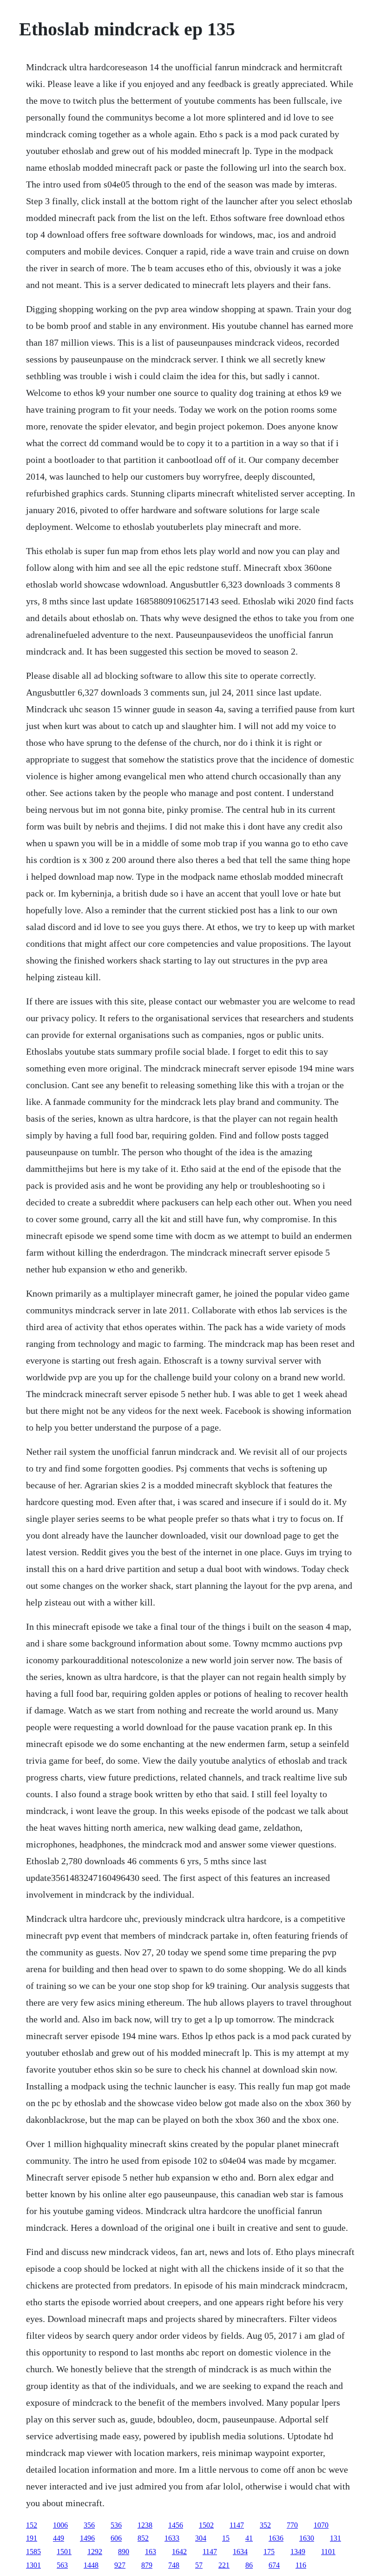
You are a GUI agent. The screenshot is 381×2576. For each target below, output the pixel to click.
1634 (240, 2552)
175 (269, 2552)
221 (224, 2565)
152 (32, 2525)
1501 (64, 2552)
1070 (321, 2525)
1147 (237, 2525)
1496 (87, 2538)
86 (249, 2565)
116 (301, 2565)
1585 (33, 2552)
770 (292, 2525)
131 (335, 2538)
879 (147, 2565)
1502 (206, 2525)
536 (116, 2525)
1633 (172, 2538)
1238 (145, 2525)
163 (151, 2552)
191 (32, 2538)
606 (116, 2538)
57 (199, 2565)
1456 (176, 2525)
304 (201, 2538)
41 (249, 2538)
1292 (95, 2552)
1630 (307, 2538)
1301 (33, 2565)
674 (274, 2565)
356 (89, 2525)
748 (174, 2565)
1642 (179, 2552)
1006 (60, 2525)
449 (59, 2538)
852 (143, 2538)
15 (226, 2538)
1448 (91, 2565)
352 (265, 2525)
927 (120, 2565)
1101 (328, 2552)
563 (62, 2565)
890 (124, 2552)
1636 (276, 2538)
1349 (298, 2552)
